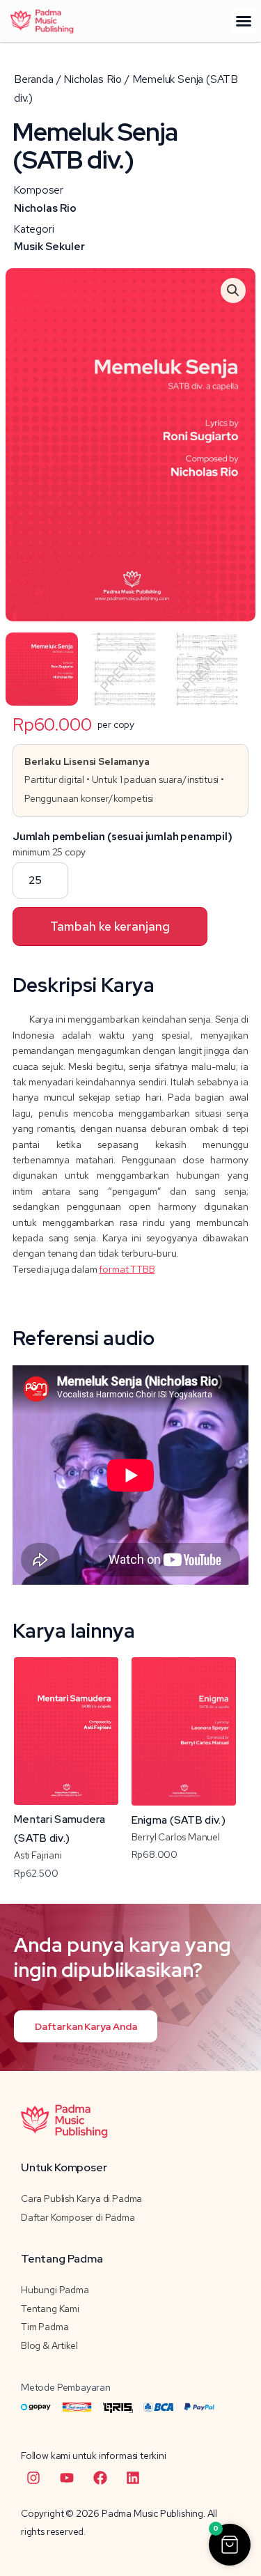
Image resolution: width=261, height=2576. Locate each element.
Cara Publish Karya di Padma (81, 2198)
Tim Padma (45, 2327)
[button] (244, 21)
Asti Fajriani (38, 1855)
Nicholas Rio (45, 208)
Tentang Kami (50, 2309)
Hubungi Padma (55, 2290)
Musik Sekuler (49, 247)
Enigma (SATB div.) (179, 1820)
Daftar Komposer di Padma (78, 2217)
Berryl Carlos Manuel (176, 1837)
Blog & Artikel (49, 2345)
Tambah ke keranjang (110, 926)
